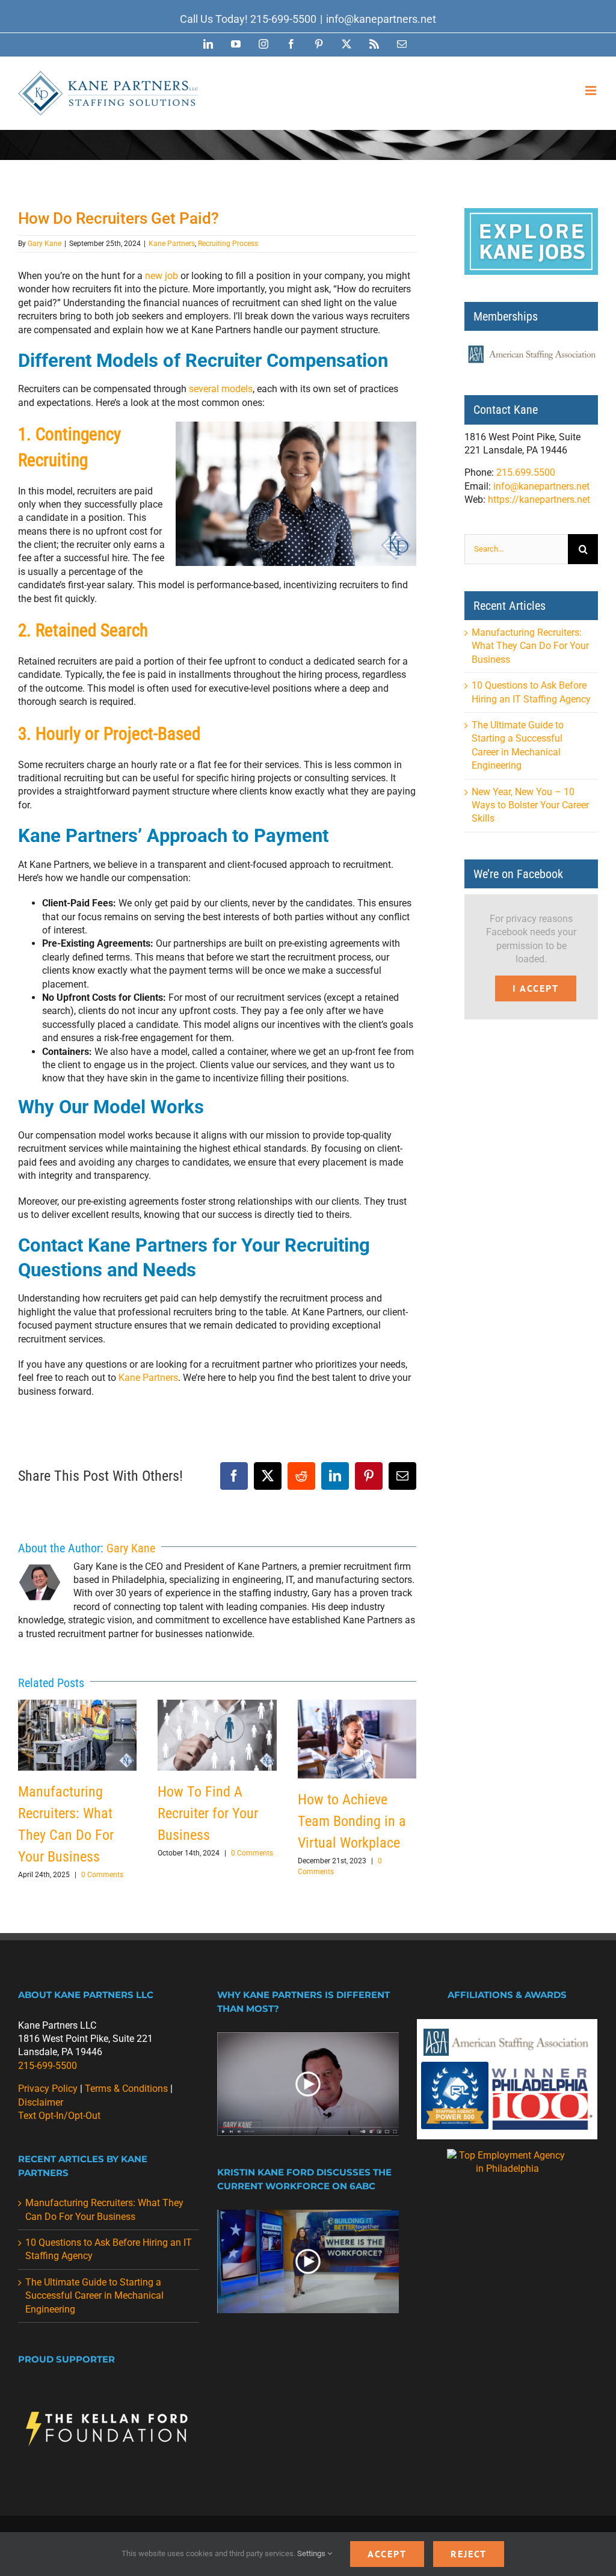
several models (221, 389)
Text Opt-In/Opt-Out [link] (59, 2116)
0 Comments (102, 1875)
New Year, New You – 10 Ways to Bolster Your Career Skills (530, 805)
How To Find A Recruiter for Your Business (217, 1735)
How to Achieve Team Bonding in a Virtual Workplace (357, 1739)
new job (162, 276)
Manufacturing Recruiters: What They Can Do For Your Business (78, 1735)
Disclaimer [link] (41, 2102)
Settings (312, 2553)
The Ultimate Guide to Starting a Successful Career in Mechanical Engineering (94, 2296)
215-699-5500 (283, 19)
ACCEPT (387, 2554)
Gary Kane (45, 244)
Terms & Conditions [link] (126, 2089)
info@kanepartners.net (381, 19)
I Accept (536, 988)
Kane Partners (172, 244)
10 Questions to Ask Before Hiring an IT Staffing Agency (109, 2249)
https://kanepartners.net (539, 500)
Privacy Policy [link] (48, 2089)
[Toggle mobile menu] (592, 91)
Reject (469, 2554)
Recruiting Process (228, 244)
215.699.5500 (526, 472)
